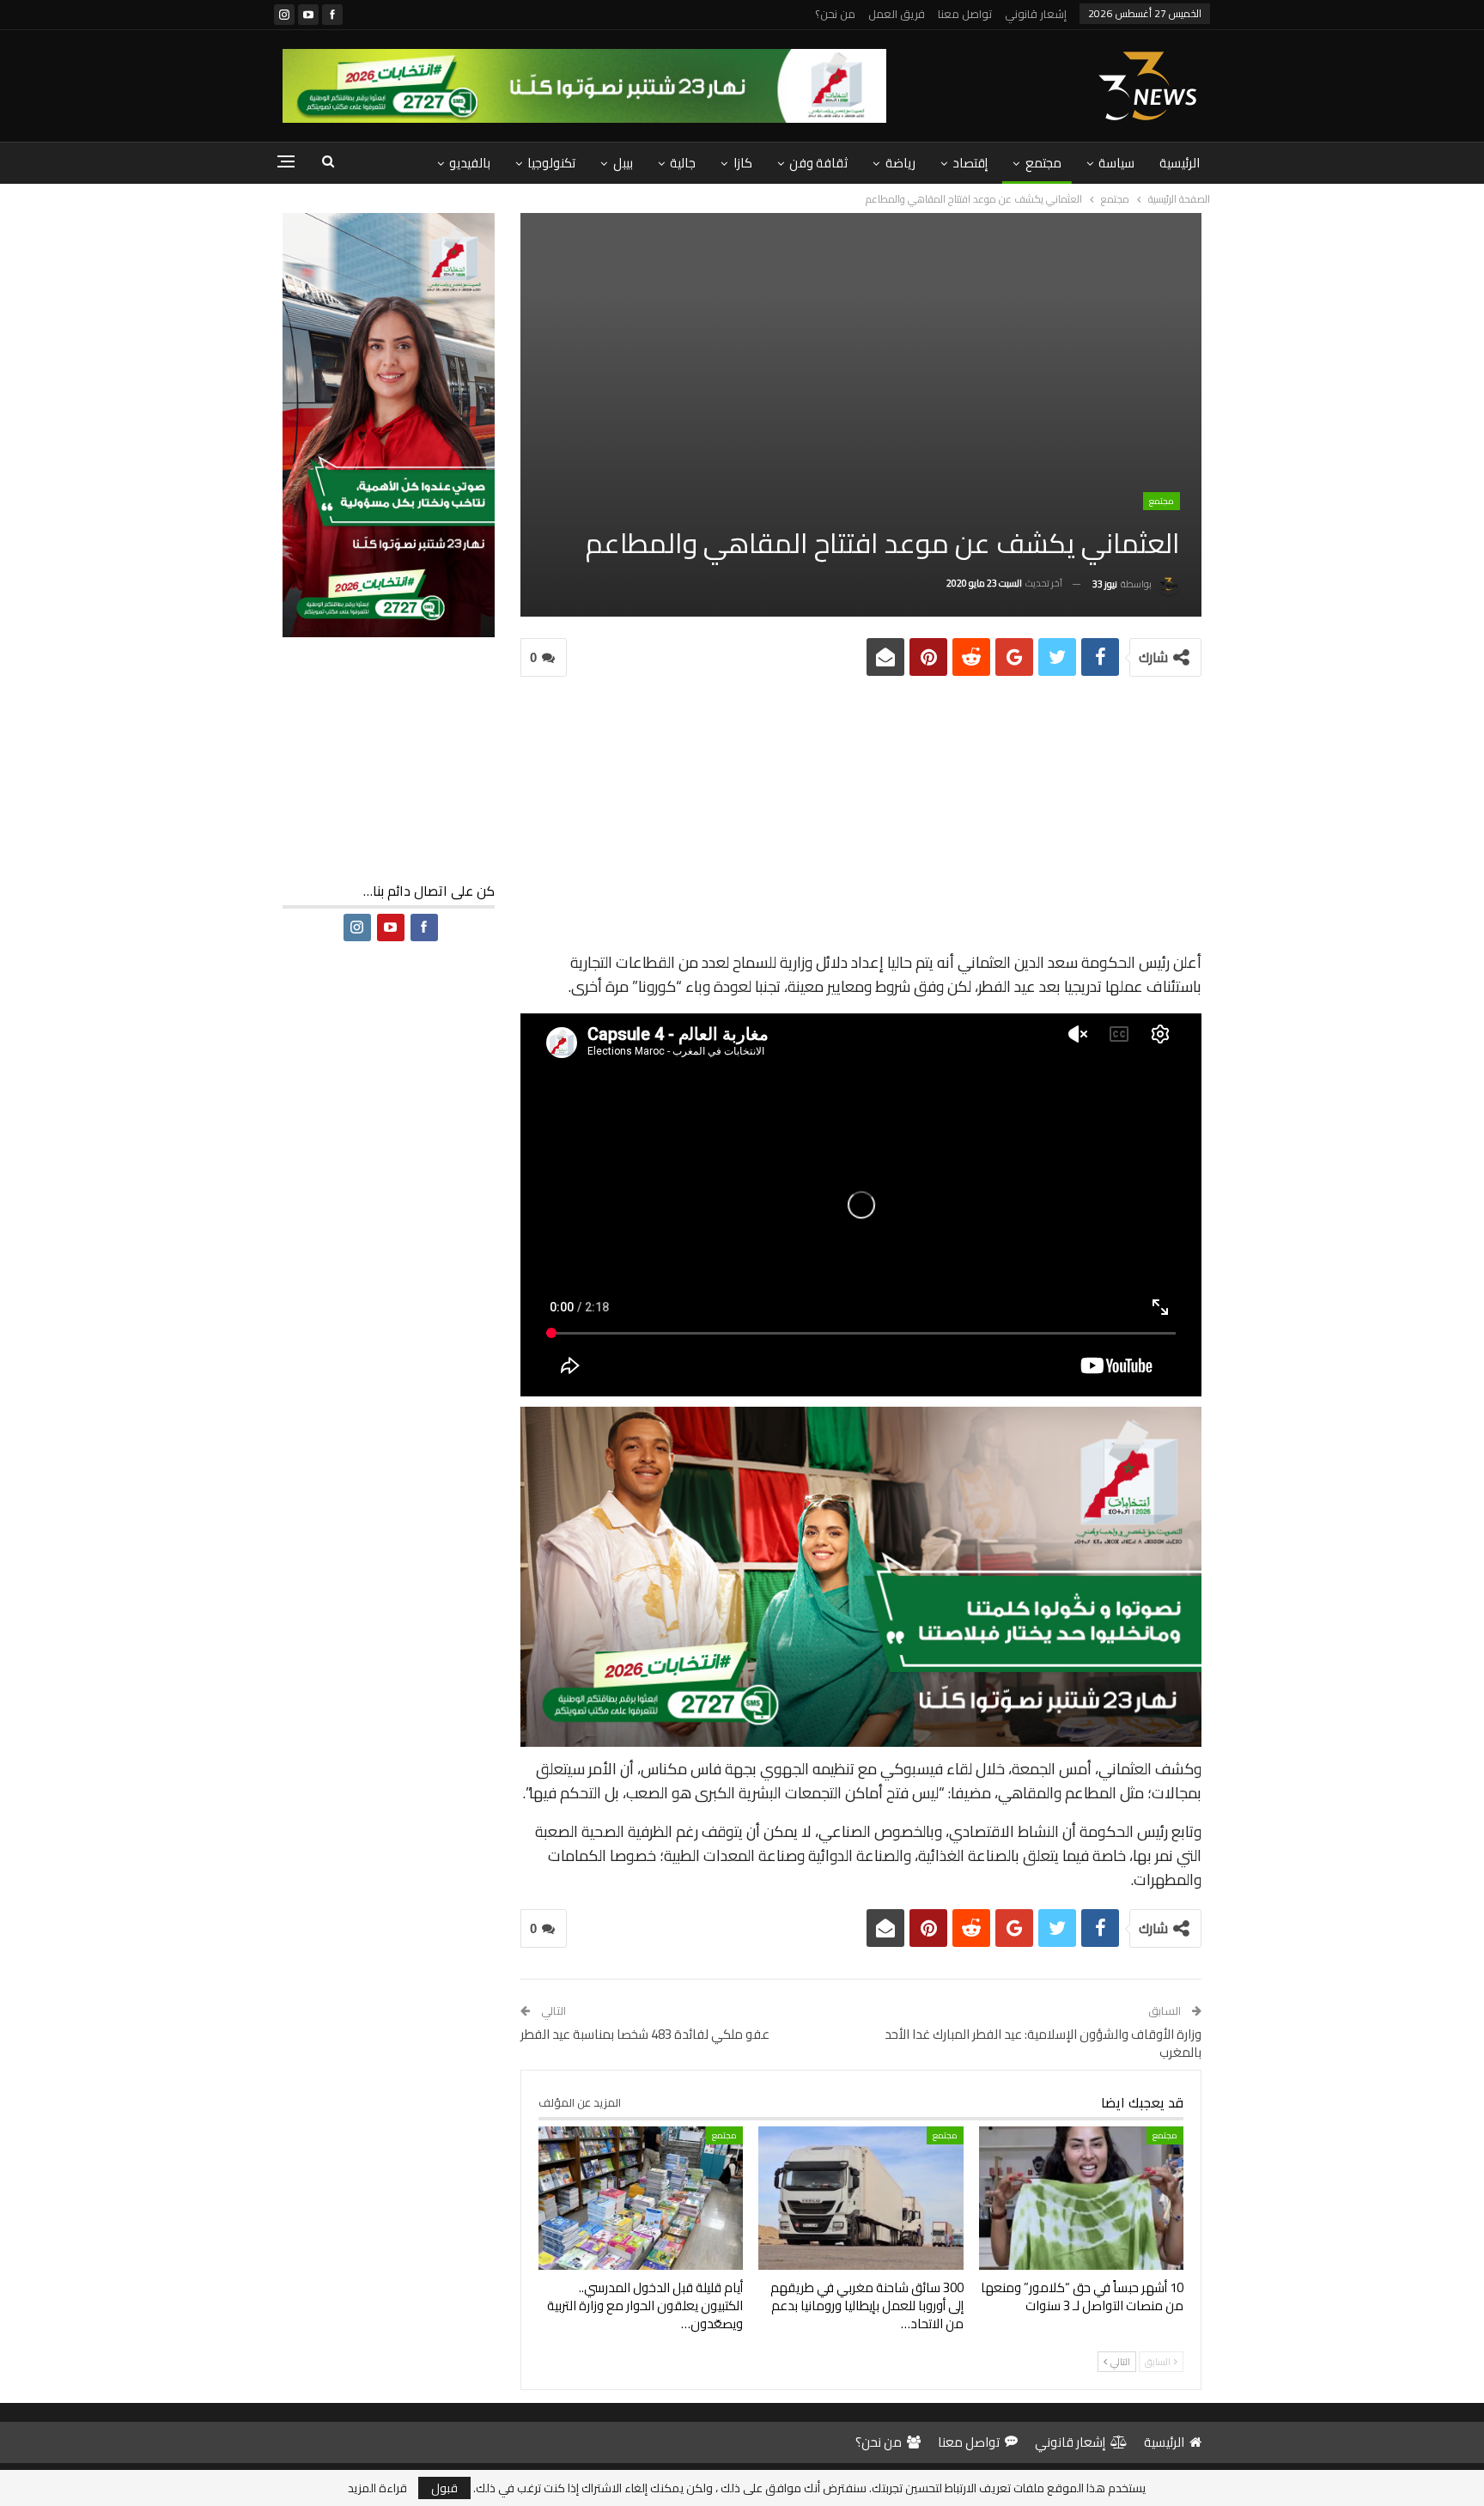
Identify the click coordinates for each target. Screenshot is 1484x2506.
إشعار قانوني (1036, 14)
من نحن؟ (835, 14)
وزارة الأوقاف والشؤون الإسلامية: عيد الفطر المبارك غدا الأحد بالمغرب (1043, 2043)
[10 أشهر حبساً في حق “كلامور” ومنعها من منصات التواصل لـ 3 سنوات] (1081, 2198)
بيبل (623, 163)
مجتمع (1043, 163)
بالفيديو (470, 163)
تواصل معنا (965, 14)
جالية (683, 163)
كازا (743, 163)
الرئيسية (1180, 163)
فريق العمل (897, 14)
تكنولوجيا (551, 163)
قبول (444, 2488)
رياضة (900, 163)
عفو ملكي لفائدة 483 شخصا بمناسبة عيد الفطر (645, 2034)
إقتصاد (970, 163)
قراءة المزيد (377, 2488)
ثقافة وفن (818, 163)
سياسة (1116, 163)
